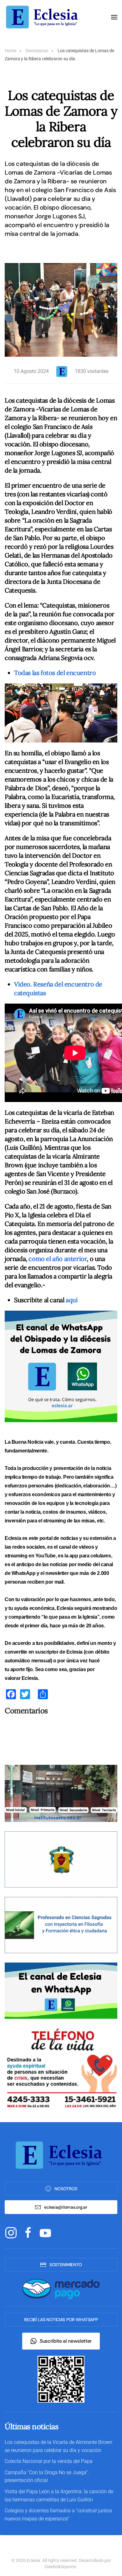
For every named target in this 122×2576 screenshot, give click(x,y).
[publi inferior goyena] (61, 1925)
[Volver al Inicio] (44, 17)
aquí (72, 1300)
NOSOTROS (66, 2189)
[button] (114, 17)
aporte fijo (22, 1669)
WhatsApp (24, 1573)
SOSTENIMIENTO (66, 2265)
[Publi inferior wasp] (61, 1990)
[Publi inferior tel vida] (61, 2069)
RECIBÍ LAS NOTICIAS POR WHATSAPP (61, 2320)
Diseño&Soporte (60, 2567)
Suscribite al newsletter (66, 2341)
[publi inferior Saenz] (61, 1793)
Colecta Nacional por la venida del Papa (49, 2461)
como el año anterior (58, 1259)
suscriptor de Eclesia (59, 1652)
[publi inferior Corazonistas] (61, 1859)
